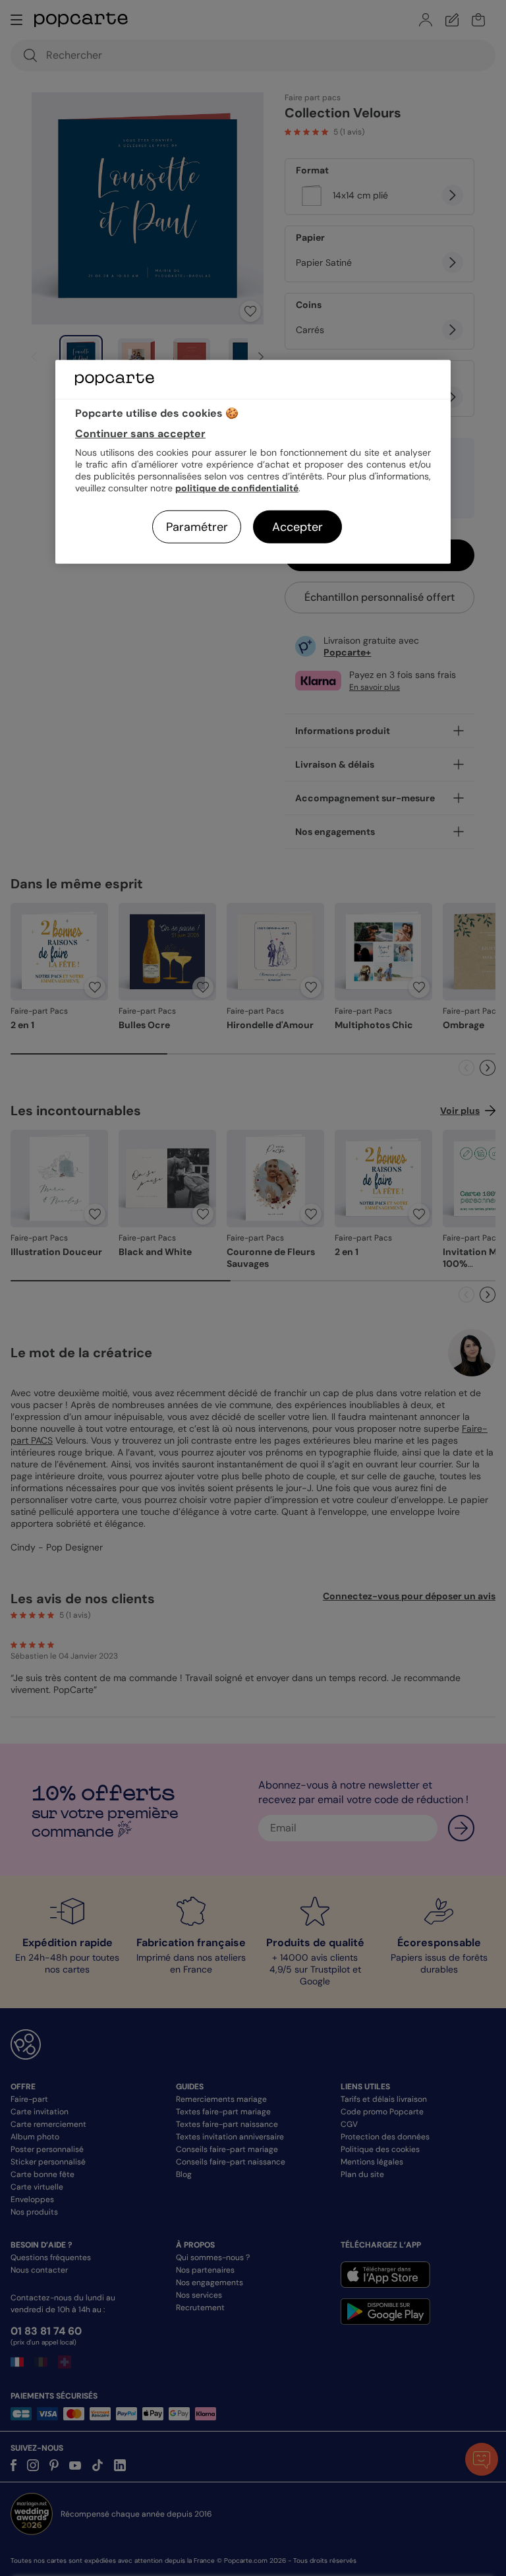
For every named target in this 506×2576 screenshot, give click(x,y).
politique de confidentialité (237, 488)
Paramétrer (197, 527)
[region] (253, 462)
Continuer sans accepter (140, 434)
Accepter (297, 527)
